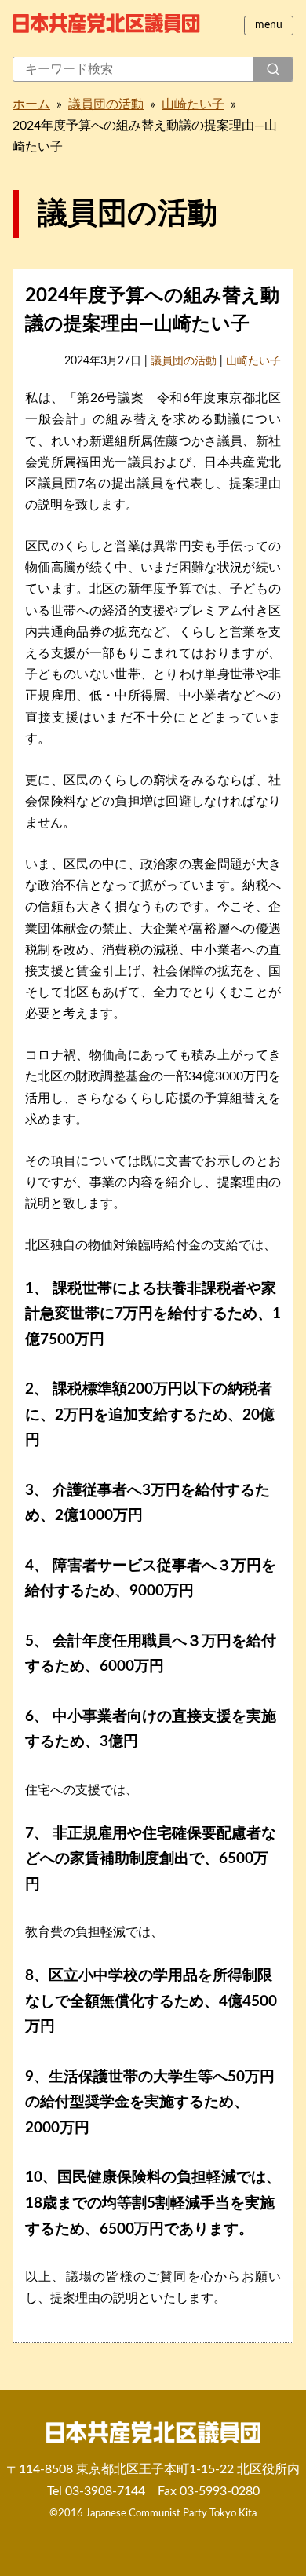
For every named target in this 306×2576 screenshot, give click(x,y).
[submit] (273, 69)
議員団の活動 (106, 104)
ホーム (31, 104)
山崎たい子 (193, 104)
